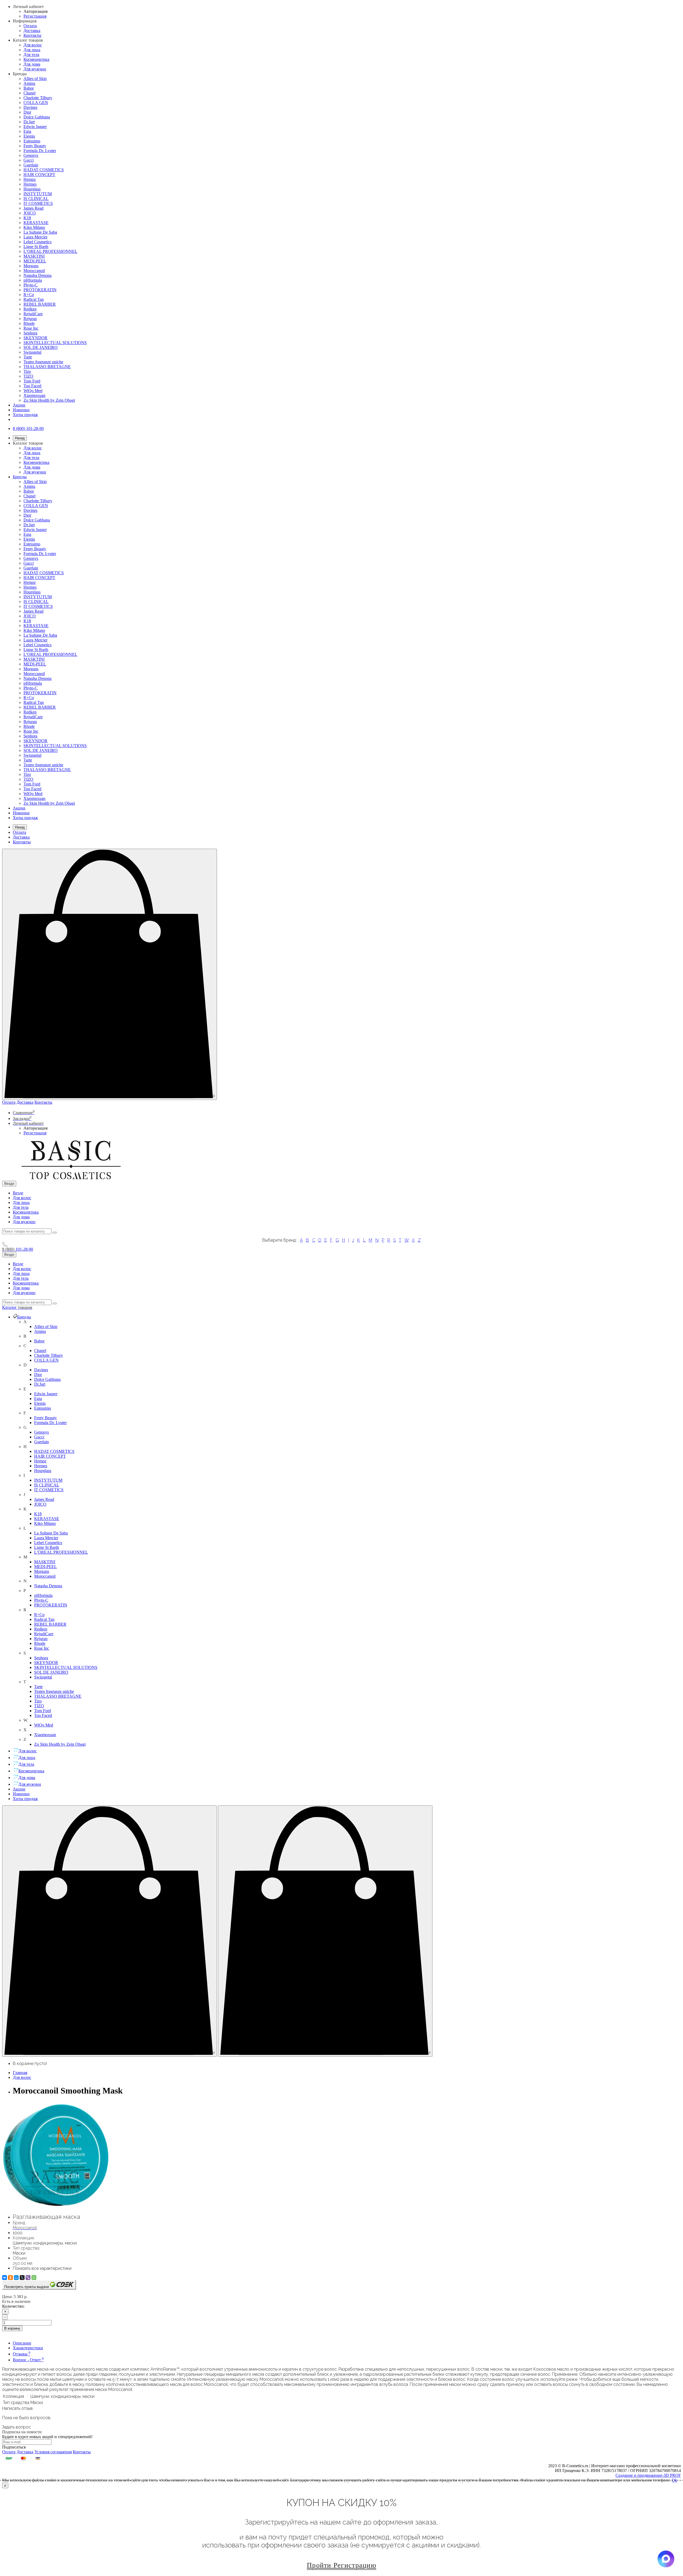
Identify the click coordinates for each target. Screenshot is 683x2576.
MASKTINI (34, 256)
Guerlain (31, 165)
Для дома (32, 64)
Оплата (30, 26)
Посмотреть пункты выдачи (27, 2287)
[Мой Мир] (16, 2278)
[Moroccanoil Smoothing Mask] (55, 2206)
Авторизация (35, 11)
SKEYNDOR (35, 338)
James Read (33, 208)
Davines (30, 107)
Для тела (31, 55)
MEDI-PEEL (35, 261)
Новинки (21, 410)
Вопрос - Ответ (28, 2360)
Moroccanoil (34, 271)
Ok (674, 2480)
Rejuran (30, 319)
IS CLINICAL (36, 199)
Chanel (29, 93)
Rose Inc (31, 328)
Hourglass (32, 189)
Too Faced (32, 386)
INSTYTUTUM (38, 194)
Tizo (27, 371)
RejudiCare (33, 314)
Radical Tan (34, 299)
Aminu (29, 83)
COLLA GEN (36, 103)
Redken (30, 309)
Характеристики (28, 2348)
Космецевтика (36, 59)
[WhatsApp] (34, 2278)
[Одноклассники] (10, 2278)
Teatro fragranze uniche (43, 362)
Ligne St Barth (36, 247)
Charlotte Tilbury (38, 98)
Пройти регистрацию (341, 2565)
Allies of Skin (35, 79)
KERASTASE (36, 223)
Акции (19, 405)
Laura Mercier (35, 237)
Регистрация (35, 16)
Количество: (13, 2306)
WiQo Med (33, 391)
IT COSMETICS (38, 203)
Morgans (31, 266)
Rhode (29, 323)
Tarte (28, 357)
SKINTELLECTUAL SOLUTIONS (55, 343)
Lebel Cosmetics (37, 242)
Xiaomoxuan (34, 395)
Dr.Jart (29, 122)
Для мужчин (35, 69)
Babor (29, 88)
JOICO (30, 213)
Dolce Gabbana (37, 117)
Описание (22, 2343)
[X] (22, 2278)
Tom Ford (32, 381)
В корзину (12, 2328)
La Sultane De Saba (40, 232)
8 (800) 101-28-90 (28, 428)
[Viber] (28, 2278)
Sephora (30, 333)
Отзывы (22, 2354)
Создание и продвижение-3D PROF (648, 2475)
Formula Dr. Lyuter (40, 151)
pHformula (33, 280)
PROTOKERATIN (40, 290)
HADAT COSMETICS (44, 170)
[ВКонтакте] (5, 2278)
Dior (27, 112)
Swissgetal (32, 352)
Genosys (31, 155)
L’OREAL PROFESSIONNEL (50, 251)
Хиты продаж (25, 415)
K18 (27, 218)
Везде (18, 1193)
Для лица (32, 50)
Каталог (17, 1307)
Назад (20, 438)
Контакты (32, 35)
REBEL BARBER (40, 304)
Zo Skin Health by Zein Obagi (49, 400)
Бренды (20, 477)
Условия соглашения (53, 2452)
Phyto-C (31, 285)
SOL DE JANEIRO (41, 347)
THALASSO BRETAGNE (47, 367)
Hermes (30, 184)
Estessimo (32, 141)
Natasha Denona (37, 275)
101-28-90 (18, 1249)
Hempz (30, 179)
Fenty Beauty (35, 146)
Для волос (33, 45)
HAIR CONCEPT (39, 175)
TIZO (28, 376)
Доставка (32, 31)
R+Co (29, 295)
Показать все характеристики (42, 2268)
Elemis (29, 136)
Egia (27, 131)
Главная (20, 2073)
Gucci (29, 160)
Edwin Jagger (35, 127)
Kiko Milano (34, 227)
